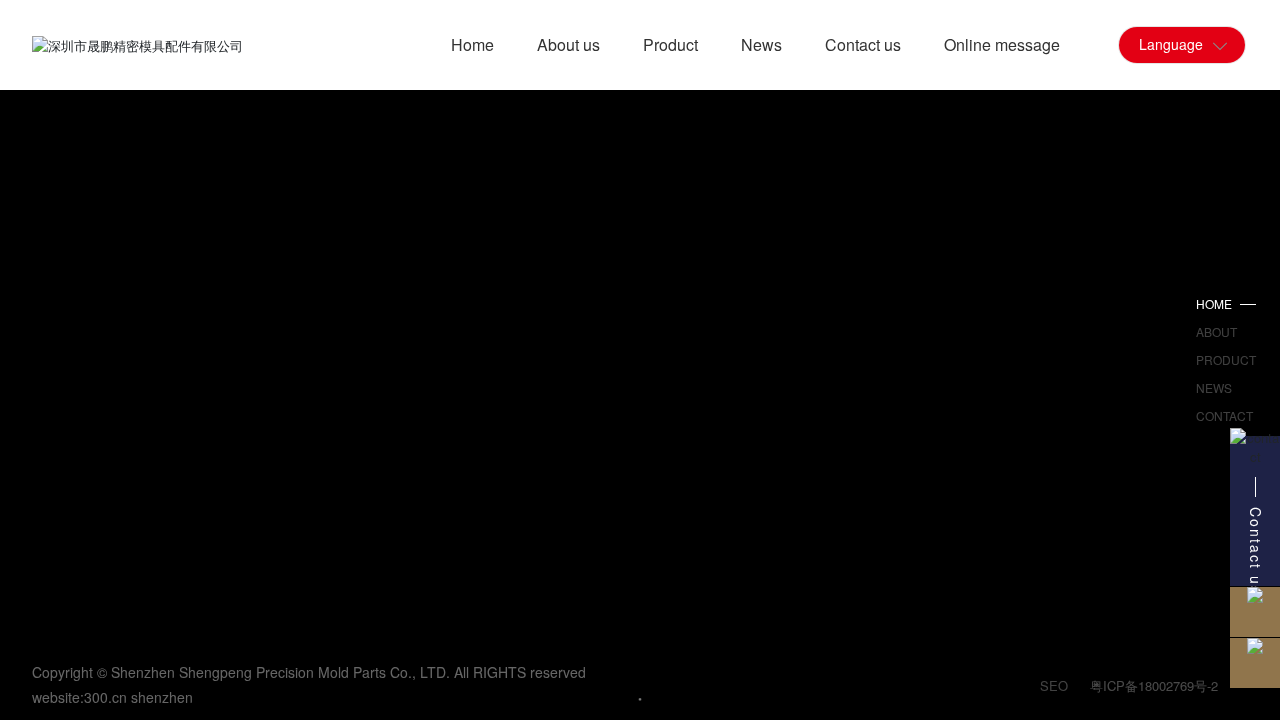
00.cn (109, 697)
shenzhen (162, 697)
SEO (1054, 685)
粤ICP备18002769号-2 (1154, 685)
